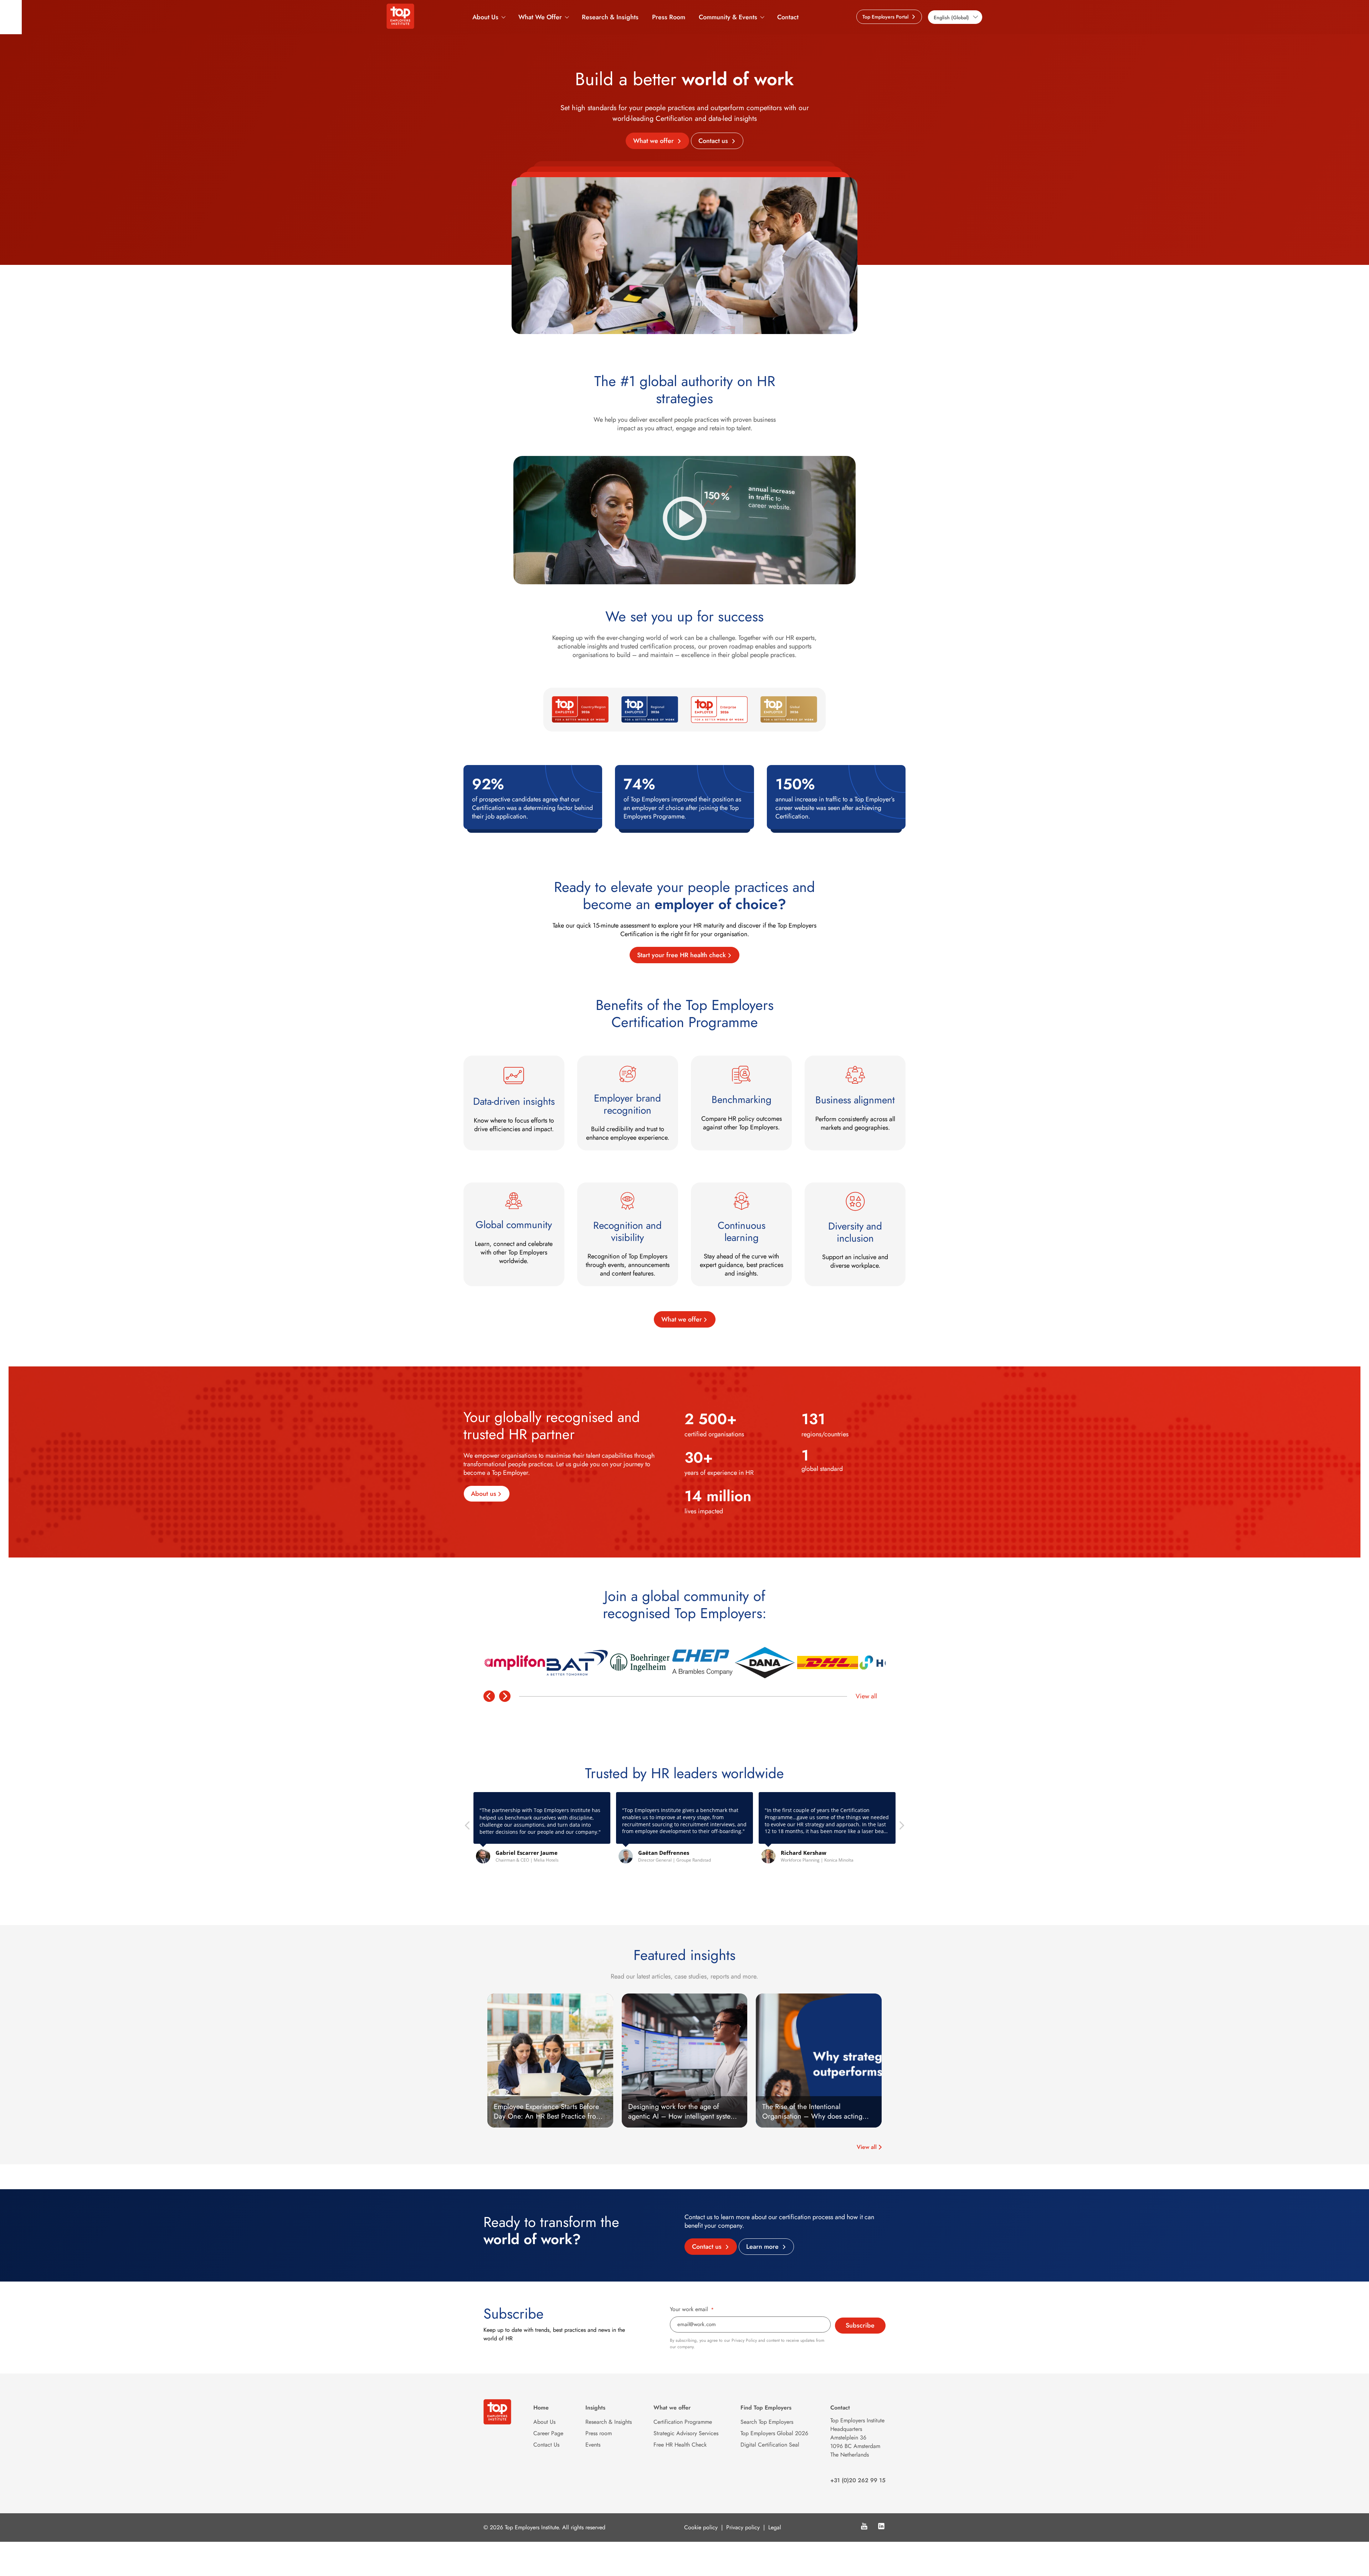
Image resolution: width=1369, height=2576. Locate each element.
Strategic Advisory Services (686, 2433)
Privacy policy (743, 2527)
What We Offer (540, 17)
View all (866, 1696)
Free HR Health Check (680, 2445)
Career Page (548, 2433)
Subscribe (860, 2325)
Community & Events (728, 17)
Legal (775, 2527)
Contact (788, 17)
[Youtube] (864, 2527)
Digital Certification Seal (770, 2445)
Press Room (669, 17)
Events (593, 2445)
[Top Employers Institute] (400, 27)
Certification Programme (683, 2422)
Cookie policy (701, 2527)
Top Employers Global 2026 (774, 2433)
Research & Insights (610, 17)
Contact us (714, 141)
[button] (901, 1827)
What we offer (654, 141)
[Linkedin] (881, 2527)
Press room (599, 2433)
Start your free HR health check (681, 955)
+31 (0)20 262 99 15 (858, 2480)
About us (484, 1494)
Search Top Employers (767, 2422)
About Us (485, 17)
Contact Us (546, 2445)
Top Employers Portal (886, 17)
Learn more (763, 2247)
